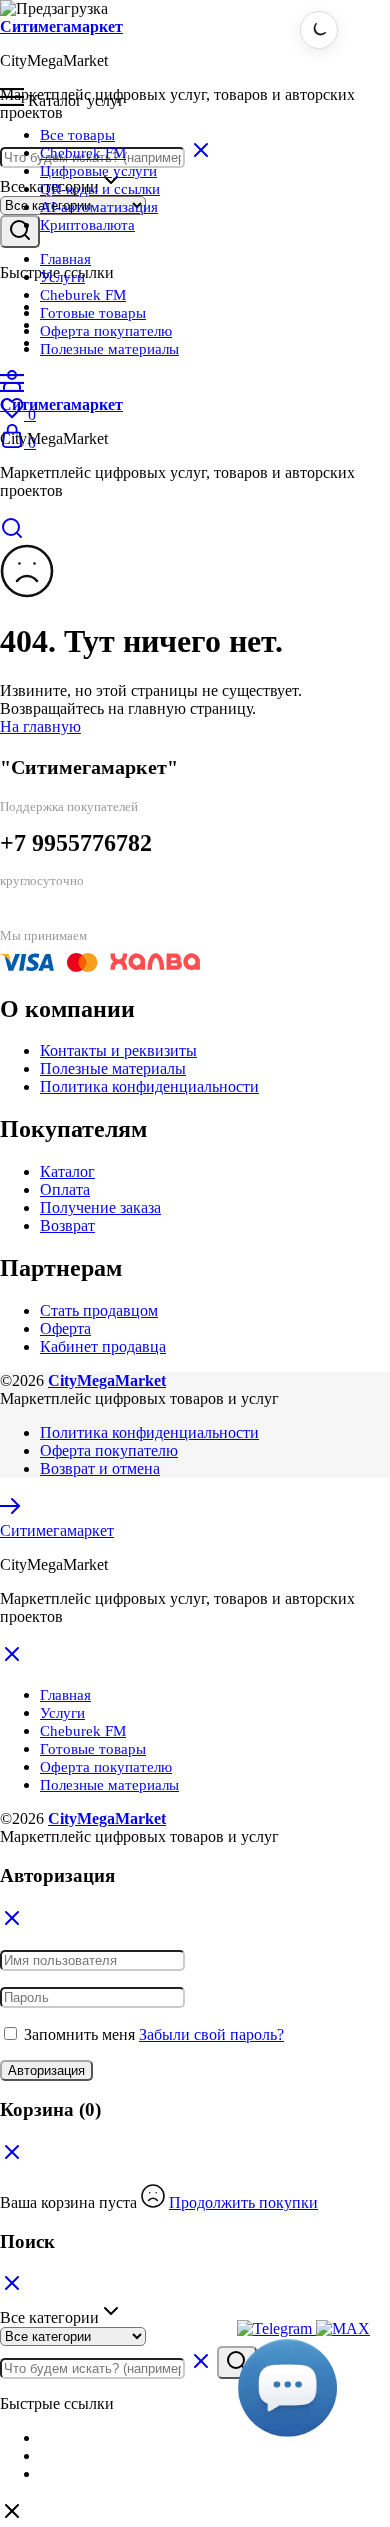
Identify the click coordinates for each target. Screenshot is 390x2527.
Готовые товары (93, 313)
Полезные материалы (109, 349)
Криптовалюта (87, 225)
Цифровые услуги (98, 171)
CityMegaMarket (107, 1380)
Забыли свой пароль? (211, 2034)
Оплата (65, 1189)
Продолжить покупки (243, 2202)
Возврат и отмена (100, 1468)
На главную (40, 726)
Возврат (67, 1225)
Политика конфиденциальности (149, 1086)
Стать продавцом (99, 1310)
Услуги (62, 277)
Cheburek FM (83, 153)
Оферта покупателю (106, 331)
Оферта (65, 1328)
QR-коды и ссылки (100, 189)
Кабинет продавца (103, 1346)
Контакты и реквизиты (118, 1050)
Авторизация (46, 2070)
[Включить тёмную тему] (319, 30)
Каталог (67, 1171)
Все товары (77, 135)
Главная (65, 259)
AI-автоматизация (99, 207)
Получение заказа (100, 1207)
